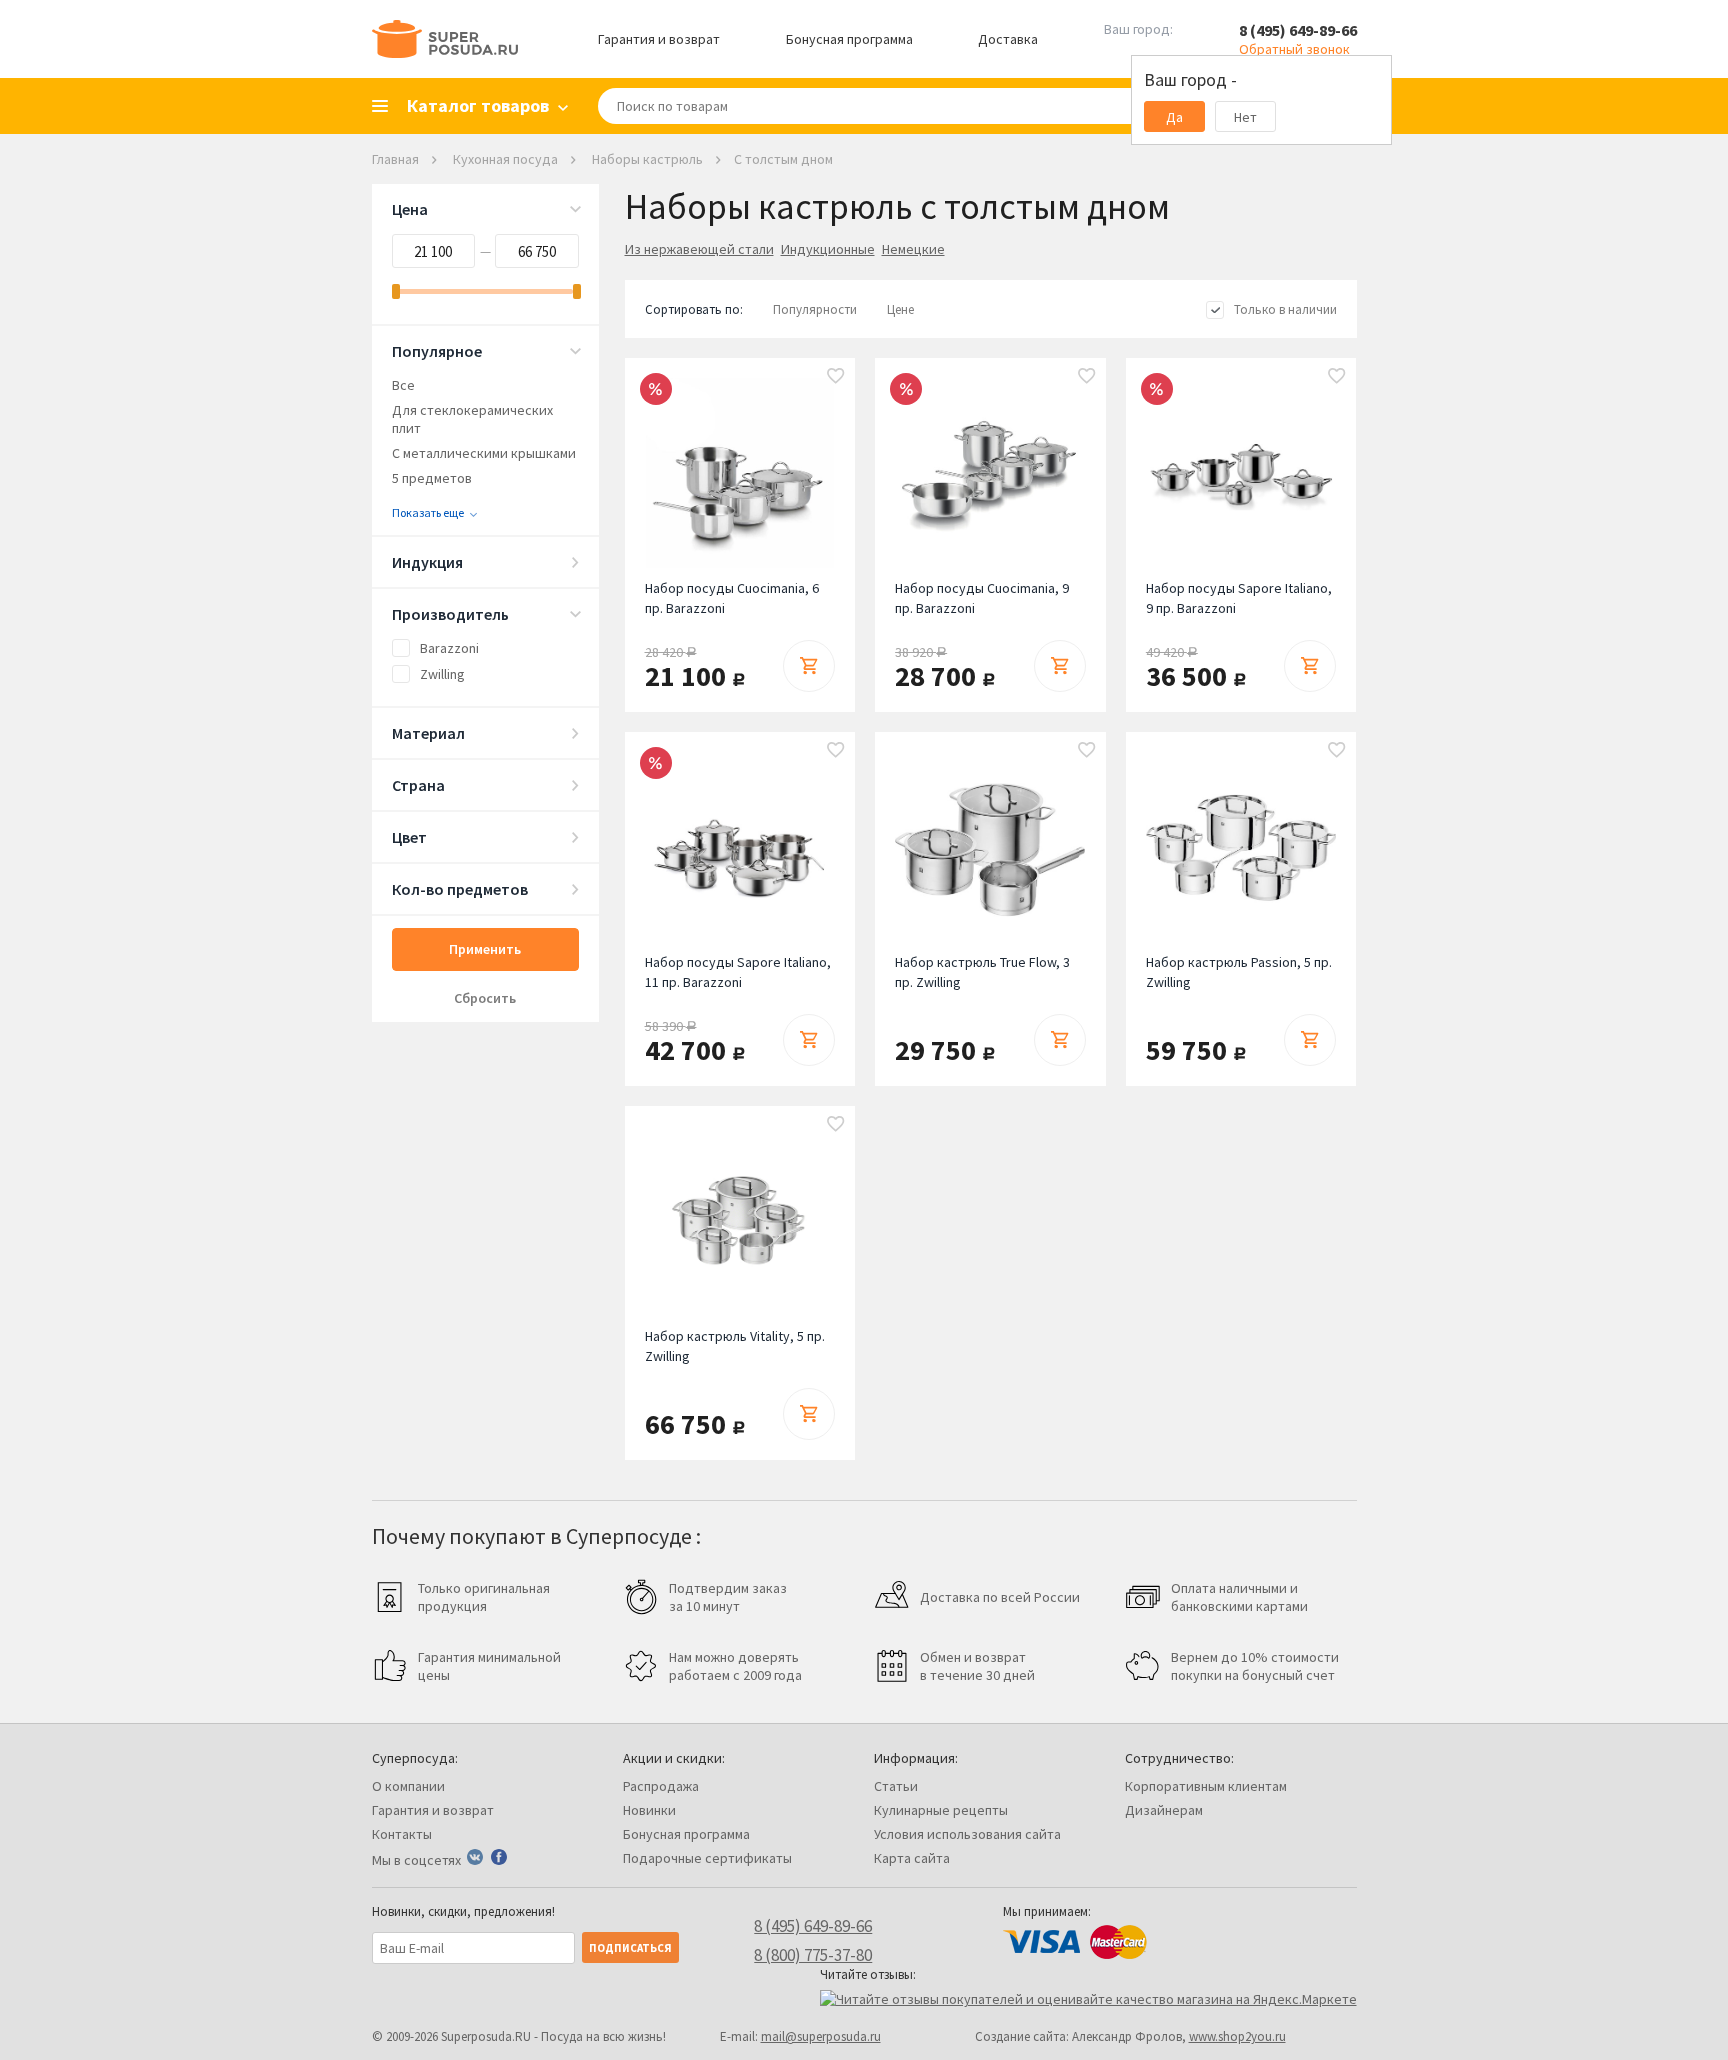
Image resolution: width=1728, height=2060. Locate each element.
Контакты (402, 1834)
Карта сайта (912, 1858)
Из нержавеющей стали (699, 249)
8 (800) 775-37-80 (813, 1955)
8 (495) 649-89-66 (1298, 30)
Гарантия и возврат (659, 39)
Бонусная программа (849, 39)
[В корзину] (809, 666)
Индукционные (828, 249)
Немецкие (913, 249)
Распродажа (661, 1786)
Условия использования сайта (967, 1834)
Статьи (896, 1786)
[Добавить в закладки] (836, 377)
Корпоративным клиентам (1206, 1786)
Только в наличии (1285, 309)
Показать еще (428, 512)
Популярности (815, 309)
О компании (408, 1786)
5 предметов (432, 478)
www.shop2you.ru (1237, 2036)
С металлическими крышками (484, 453)
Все (403, 385)
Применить (485, 949)
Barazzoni (449, 648)
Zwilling (442, 674)
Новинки (649, 1810)
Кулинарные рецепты (941, 1810)
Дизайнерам (1164, 1810)
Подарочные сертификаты (707, 1858)
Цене (900, 309)
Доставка (1008, 39)
